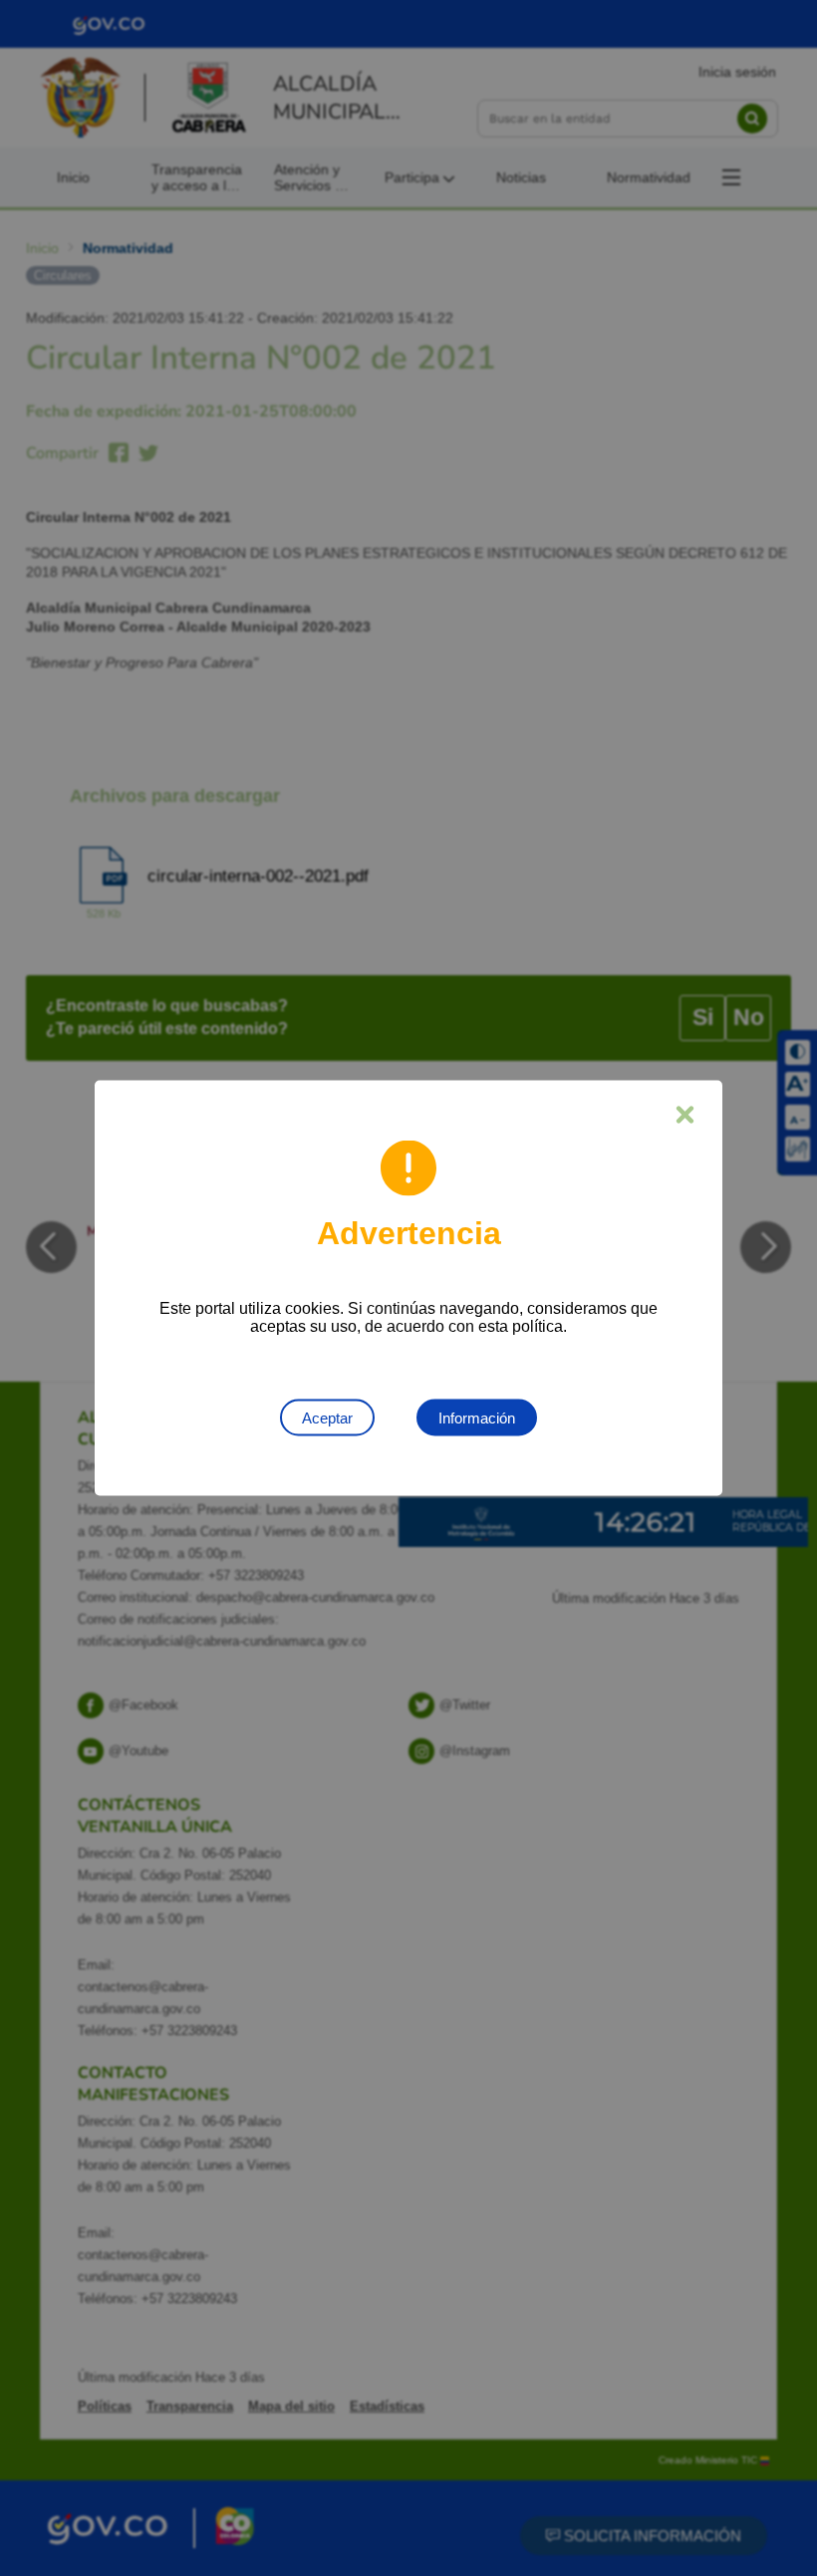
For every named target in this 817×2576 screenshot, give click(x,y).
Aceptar (327, 1418)
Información (477, 1418)
